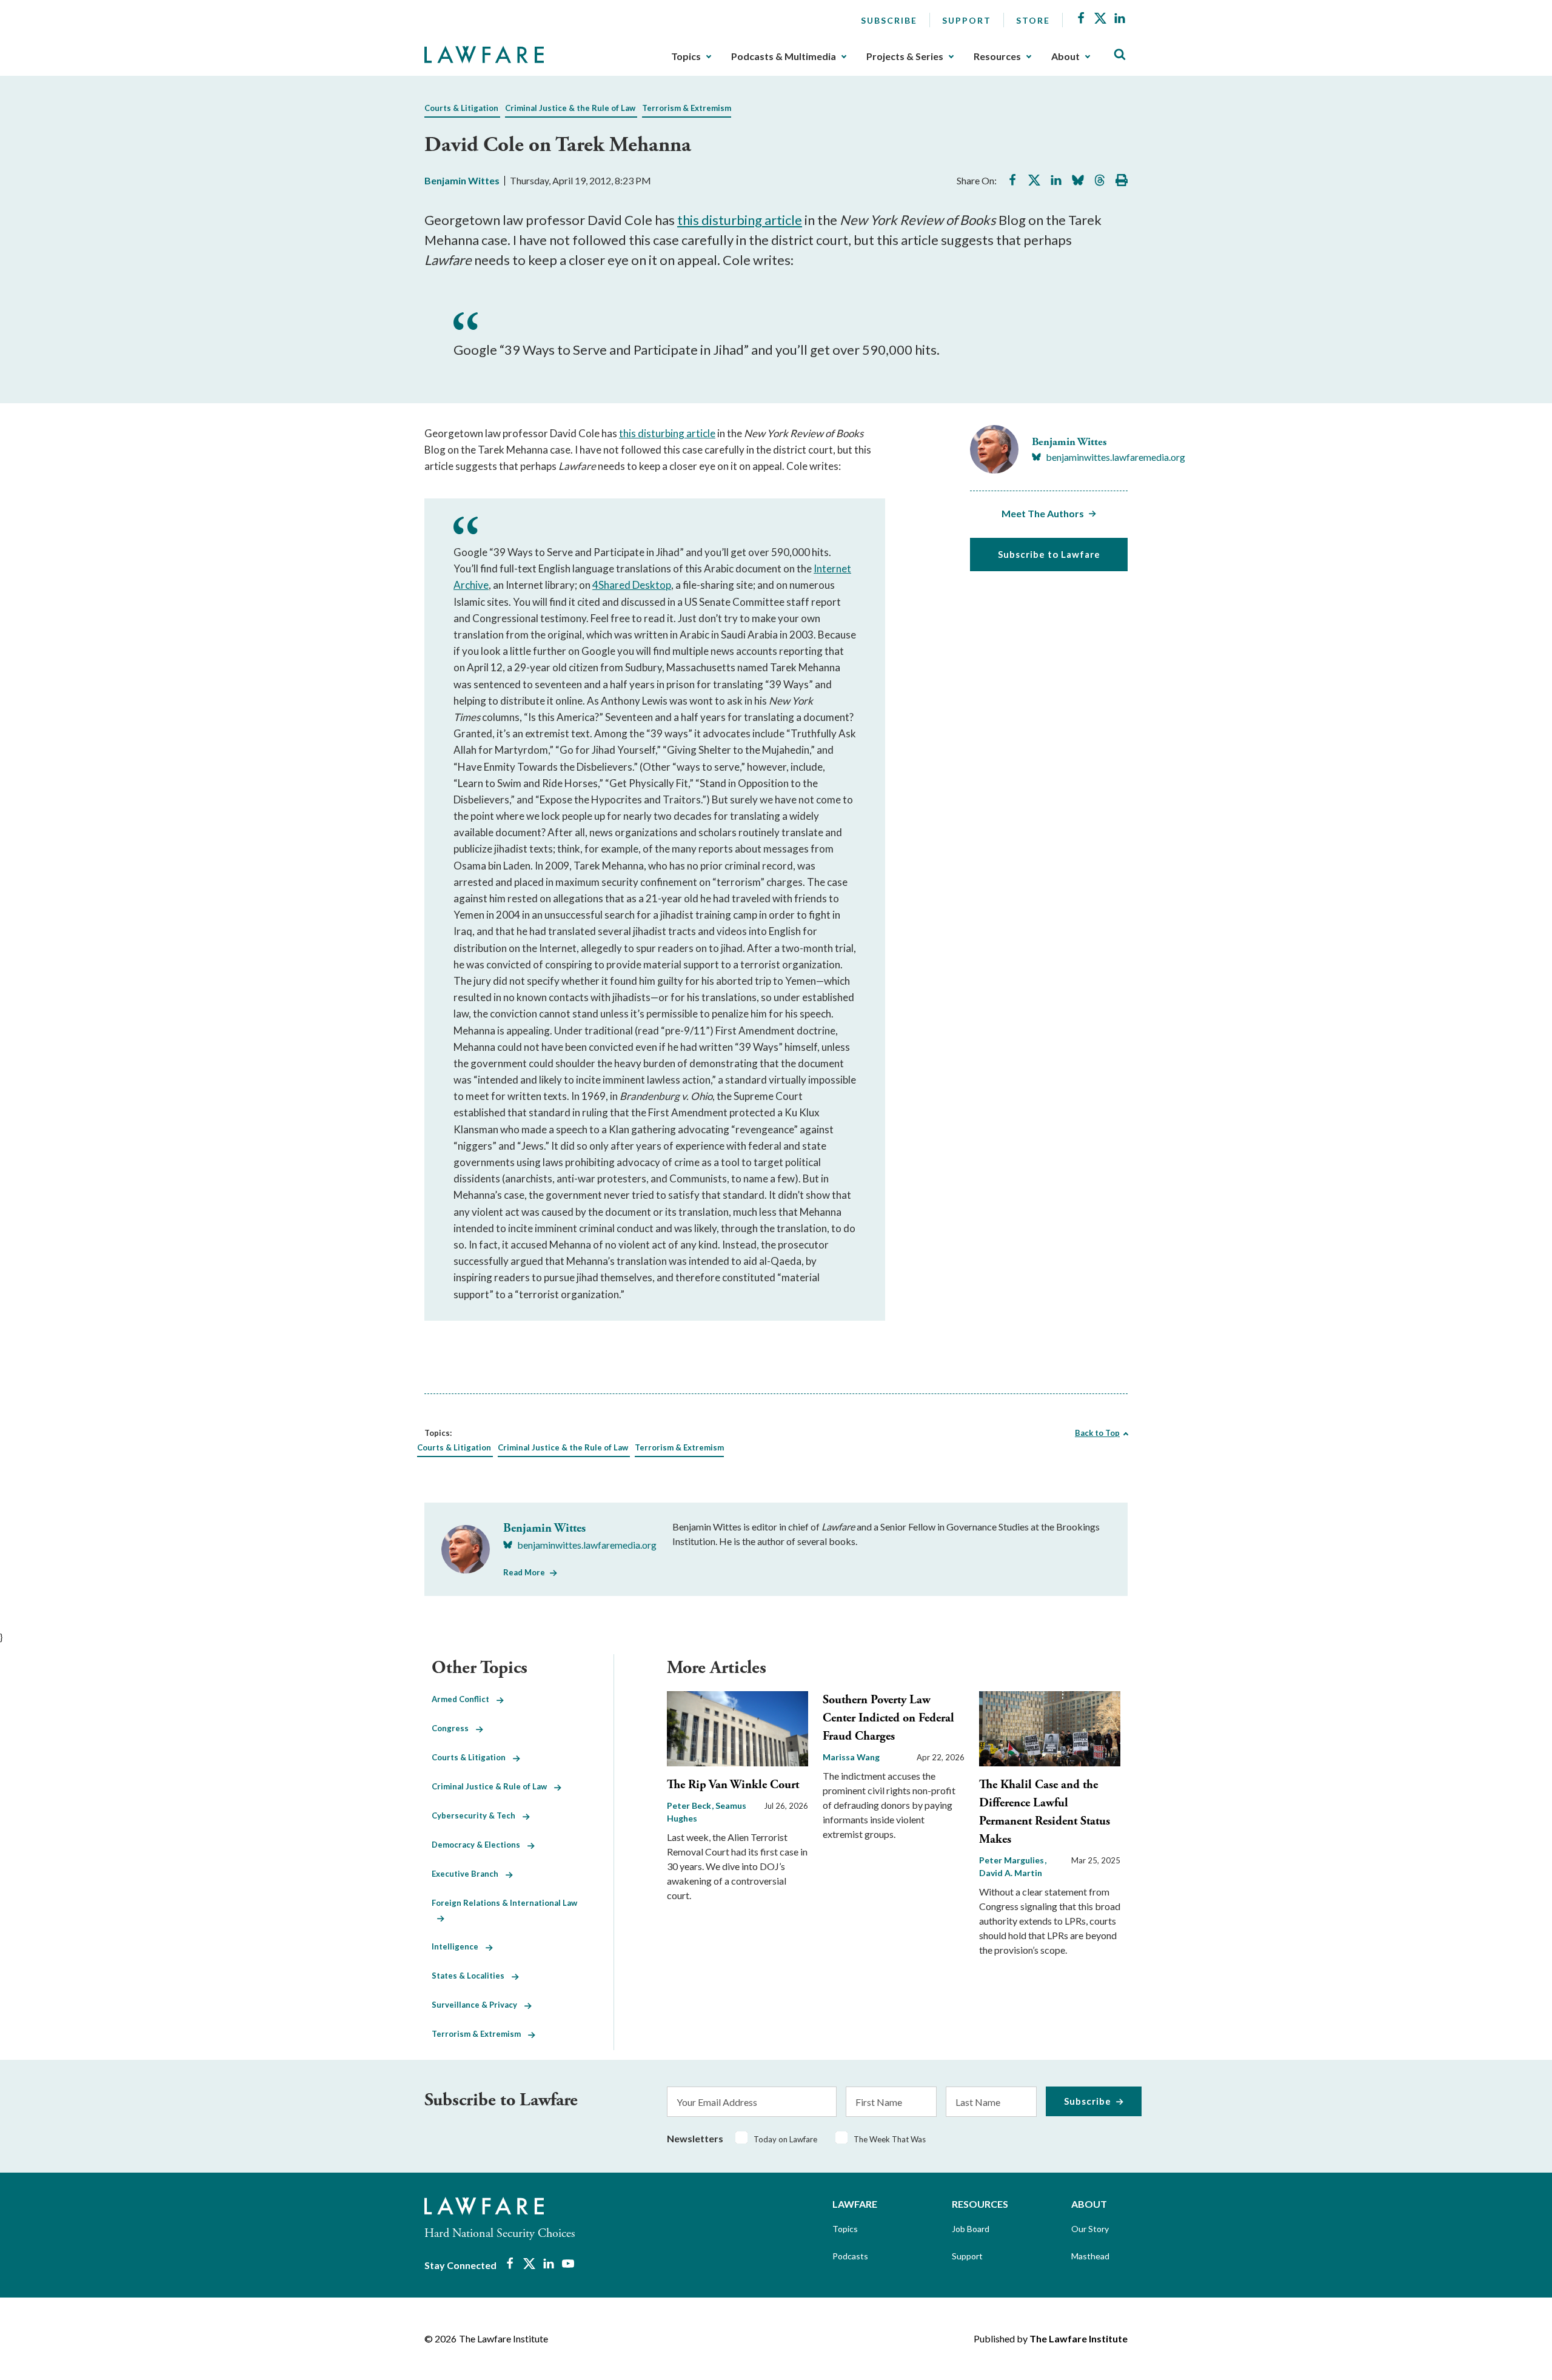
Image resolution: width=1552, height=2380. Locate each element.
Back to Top (1097, 1433)
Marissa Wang (851, 1757)
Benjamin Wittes (462, 180)
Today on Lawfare (785, 2139)
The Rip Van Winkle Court (733, 1785)
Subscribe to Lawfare (1049, 554)
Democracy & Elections (480, 1845)
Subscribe (889, 20)
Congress (454, 1728)
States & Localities (472, 1976)
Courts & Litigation (461, 108)
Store (1033, 20)
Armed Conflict (464, 1699)
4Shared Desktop (632, 585)
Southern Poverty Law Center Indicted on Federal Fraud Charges (888, 1718)
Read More (524, 1572)
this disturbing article (740, 220)
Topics (686, 56)
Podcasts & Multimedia (784, 56)
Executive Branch (469, 1874)
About (1065, 56)
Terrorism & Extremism (687, 108)
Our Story (1090, 2229)
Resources (997, 56)
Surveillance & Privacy (478, 2005)
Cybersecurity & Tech (477, 1815)
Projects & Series (905, 56)
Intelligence (459, 1946)
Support (967, 20)
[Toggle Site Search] (1120, 55)
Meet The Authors (1043, 513)
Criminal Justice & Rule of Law (493, 1786)
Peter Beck (690, 1805)
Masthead (1090, 2256)
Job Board (971, 2229)
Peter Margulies (1012, 1860)
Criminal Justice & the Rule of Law (570, 108)
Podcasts (850, 2256)
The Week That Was (890, 2139)
